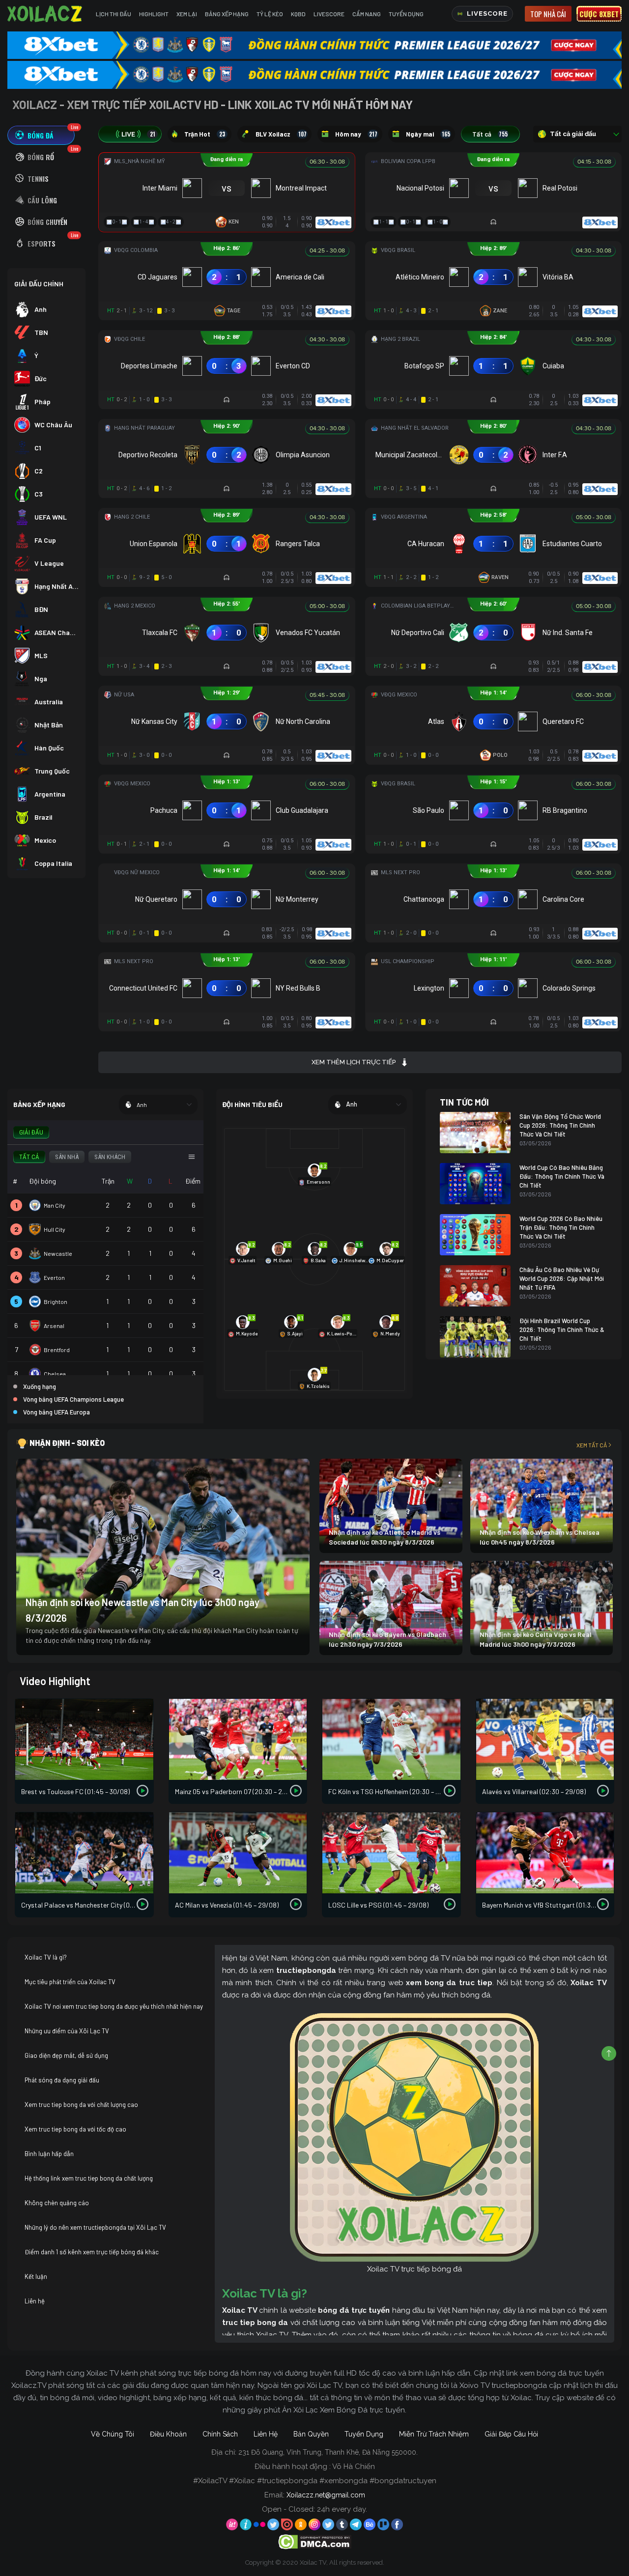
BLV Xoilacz (281, 134)
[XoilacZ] (46, 14)
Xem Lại (187, 14)
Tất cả (490, 134)
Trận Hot (205, 134)
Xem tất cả (592, 1445)
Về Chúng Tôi (113, 2434)
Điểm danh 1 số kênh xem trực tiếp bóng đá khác (92, 2252)
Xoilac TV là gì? (46, 1957)
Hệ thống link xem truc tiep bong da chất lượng (89, 2178)
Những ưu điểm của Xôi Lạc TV (67, 2031)
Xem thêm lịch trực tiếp (354, 1062)
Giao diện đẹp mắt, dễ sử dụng (66, 2055)
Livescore (329, 14)
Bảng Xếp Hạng (227, 14)
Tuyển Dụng (406, 14)
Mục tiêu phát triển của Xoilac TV (70, 1982)
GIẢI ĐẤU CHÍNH (39, 284)
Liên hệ (35, 2301)
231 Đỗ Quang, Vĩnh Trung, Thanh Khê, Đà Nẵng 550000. (328, 2452)
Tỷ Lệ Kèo (270, 14)
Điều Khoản (168, 2434)
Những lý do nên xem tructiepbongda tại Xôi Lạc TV (95, 2227)
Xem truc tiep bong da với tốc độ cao (75, 2129)
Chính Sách (220, 2434)
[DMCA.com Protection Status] (315, 2541)
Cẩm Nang (367, 14)
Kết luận (36, 2276)
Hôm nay (356, 134)
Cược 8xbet (599, 14)
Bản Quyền (311, 2434)
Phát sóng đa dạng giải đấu (62, 2080)
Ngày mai (428, 134)
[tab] (41, 135)
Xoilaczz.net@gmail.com (326, 2495)
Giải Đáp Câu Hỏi (511, 2434)
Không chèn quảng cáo (57, 2203)
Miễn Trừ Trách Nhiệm (434, 2434)
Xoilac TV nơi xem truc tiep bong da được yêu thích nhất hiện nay (114, 2006)
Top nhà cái (548, 14)
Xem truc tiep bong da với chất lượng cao (81, 2105)
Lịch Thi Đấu (114, 14)
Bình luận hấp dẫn (49, 2154)
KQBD (298, 14)
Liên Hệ (266, 2434)
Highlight (154, 14)
